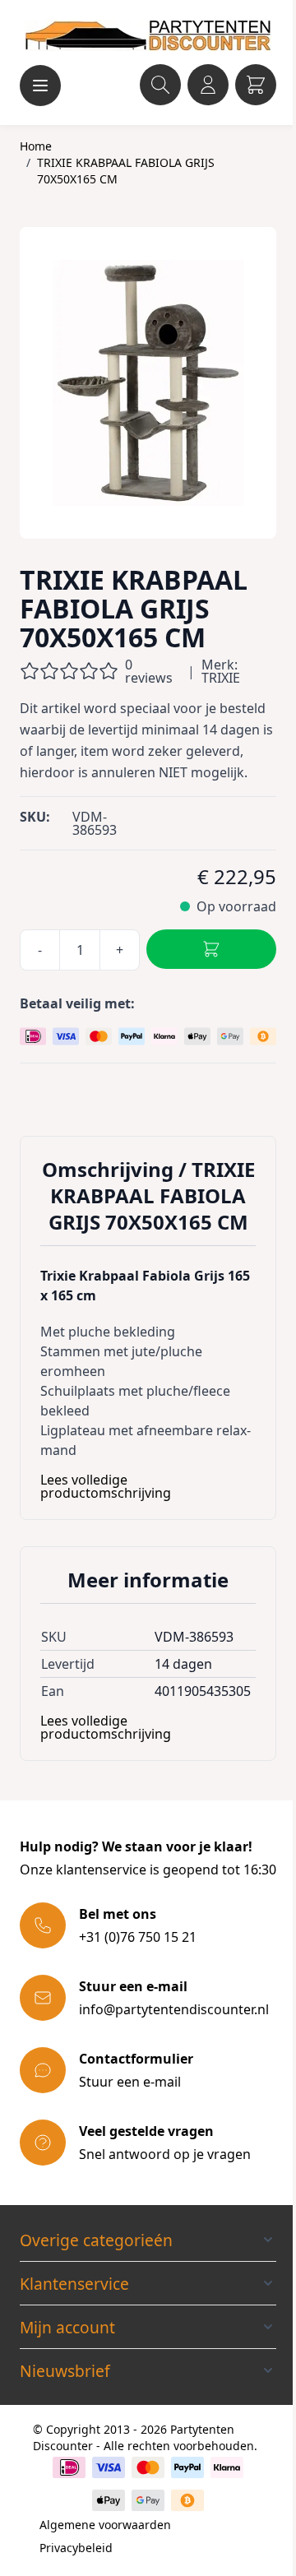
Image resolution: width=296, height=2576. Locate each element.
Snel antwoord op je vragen (165, 2154)
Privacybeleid (76, 2548)
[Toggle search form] (160, 85)
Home (36, 146)
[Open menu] (40, 86)
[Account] (208, 85)
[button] (148, 2240)
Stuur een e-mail (130, 2082)
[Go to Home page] (148, 35)
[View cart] (256, 85)
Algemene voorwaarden (105, 2525)
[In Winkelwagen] (211, 949)
